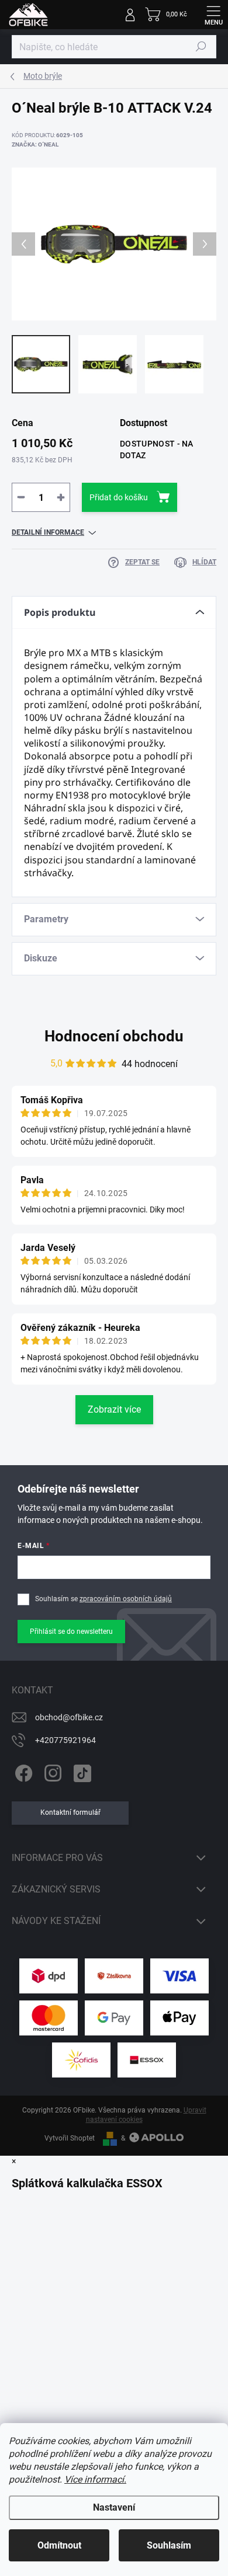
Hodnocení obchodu (114, 1036)
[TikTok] (80, 1771)
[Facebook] (22, 1771)
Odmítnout (59, 2545)
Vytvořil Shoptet (70, 2138)
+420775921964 (65, 1740)
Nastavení (114, 2507)
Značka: (35, 144)
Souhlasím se (103, 1599)
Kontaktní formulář (70, 1812)
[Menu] (213, 15)
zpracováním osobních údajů (126, 1599)
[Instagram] (51, 1771)
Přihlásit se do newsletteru (71, 1632)
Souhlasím (169, 2545)
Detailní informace (48, 532)
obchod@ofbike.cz (69, 1717)
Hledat (201, 47)
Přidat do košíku (119, 497)
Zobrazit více (114, 1409)
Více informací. (95, 2479)
